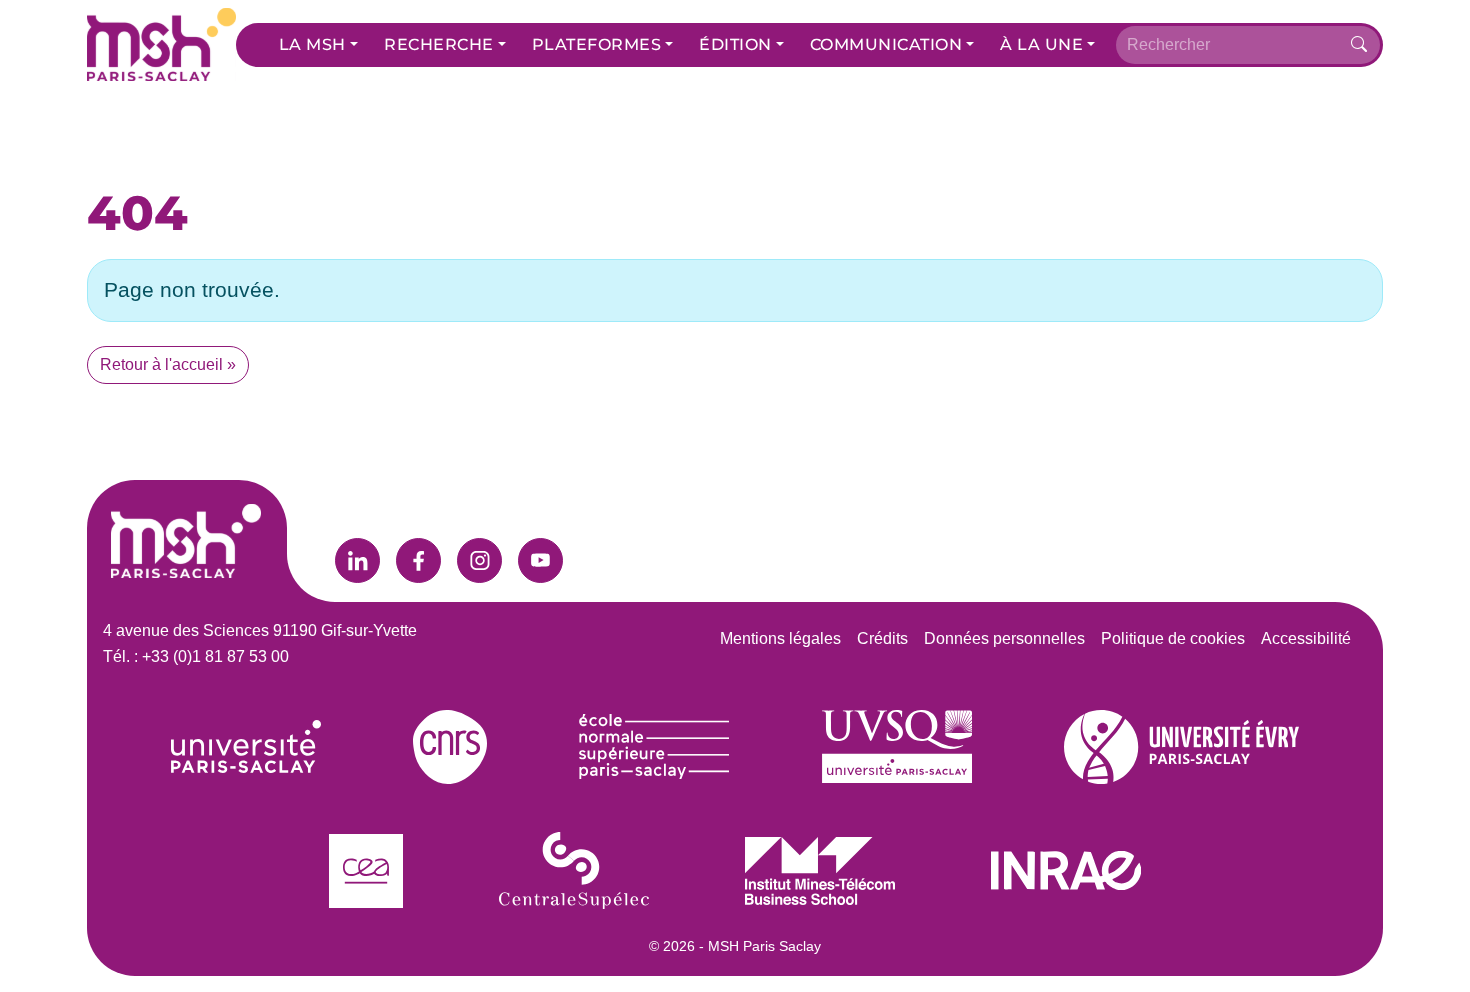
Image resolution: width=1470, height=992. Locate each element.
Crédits (882, 638)
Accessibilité (1306, 638)
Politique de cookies (1173, 638)
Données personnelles (1004, 638)
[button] (318, 45)
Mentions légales (780, 638)
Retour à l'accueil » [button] (168, 364)
